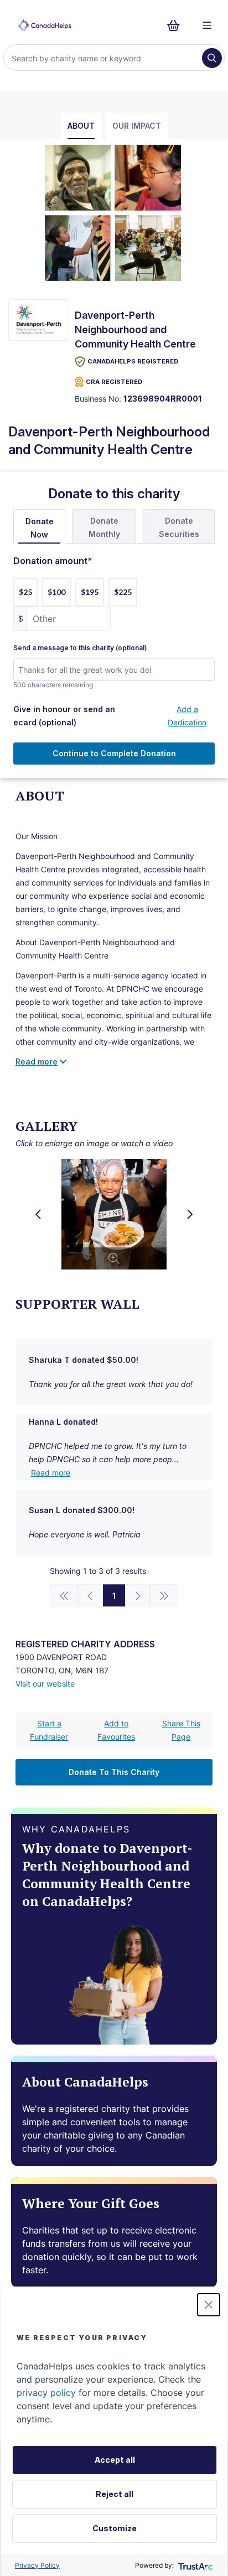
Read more (51, 1473)
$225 (123, 592)
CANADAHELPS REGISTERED (133, 361)
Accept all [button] (115, 2460)
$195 (90, 592)
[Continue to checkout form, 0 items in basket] (177, 25)
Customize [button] (115, 2528)
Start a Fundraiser (49, 1730)
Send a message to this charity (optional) (80, 648)
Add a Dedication (187, 716)
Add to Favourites (116, 1730)
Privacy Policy (37, 2565)
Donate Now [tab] (40, 528)
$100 (56, 592)
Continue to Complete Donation (114, 753)
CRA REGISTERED (114, 382)
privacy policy (46, 2393)
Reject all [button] (115, 2494)
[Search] (212, 58)
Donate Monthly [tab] (104, 527)
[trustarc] (195, 2565)
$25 (25, 592)
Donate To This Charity (114, 1772)
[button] (209, 2305)
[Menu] (207, 25)
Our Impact (137, 126)
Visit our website (45, 1684)
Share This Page (181, 1730)
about (81, 126)
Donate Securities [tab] (179, 527)
